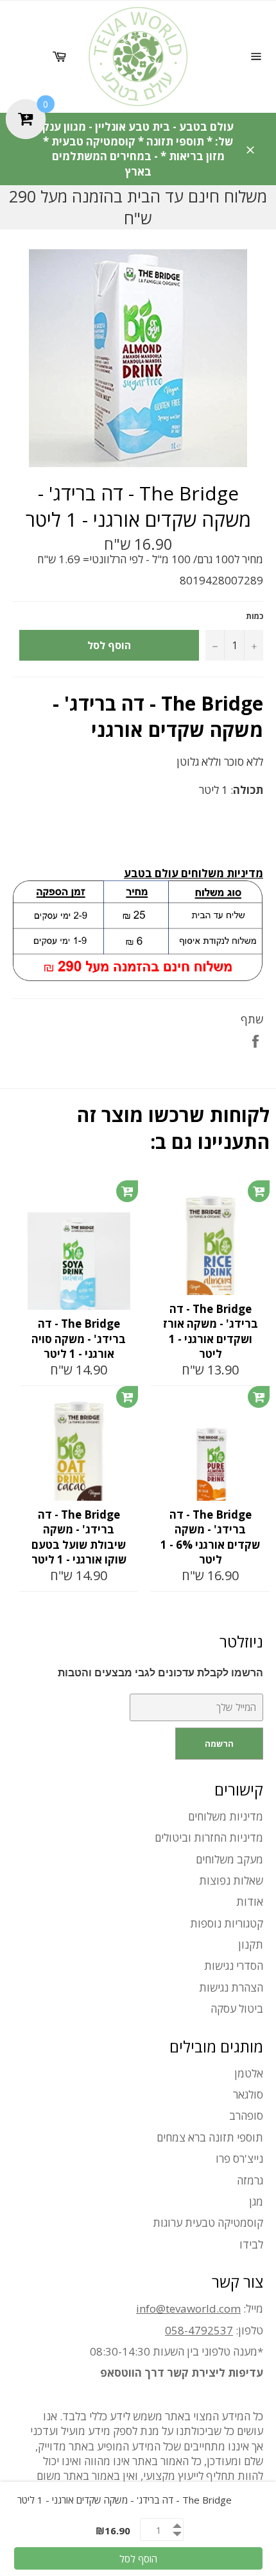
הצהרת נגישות (231, 1987)
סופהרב (246, 2116)
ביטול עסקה (237, 2009)
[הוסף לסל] (127, 1191)
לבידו (251, 2244)
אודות (250, 1902)
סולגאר (248, 2094)
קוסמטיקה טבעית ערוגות (208, 2223)
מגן (256, 2201)
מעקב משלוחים (229, 1859)
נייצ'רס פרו (239, 2159)
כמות (254, 616)
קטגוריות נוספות (227, 1923)
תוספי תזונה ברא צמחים (210, 2137)
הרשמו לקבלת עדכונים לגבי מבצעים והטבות (160, 1673)
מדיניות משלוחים (226, 1816)
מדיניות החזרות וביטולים (209, 1837)
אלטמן (249, 2073)
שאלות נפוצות (231, 1880)
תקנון (251, 1944)
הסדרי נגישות (234, 1966)
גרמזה (250, 2180)
